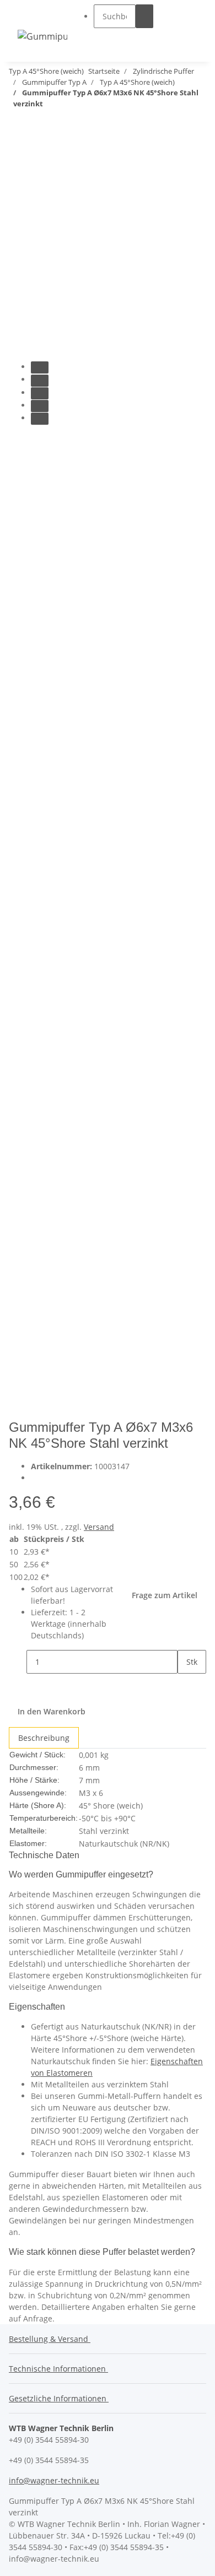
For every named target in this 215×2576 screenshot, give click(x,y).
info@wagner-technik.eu (54, 2480)
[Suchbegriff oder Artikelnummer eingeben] (144, 16)
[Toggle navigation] (31, 16)
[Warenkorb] (191, 27)
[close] (18, 152)
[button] (123, 38)
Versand (99, 1527)
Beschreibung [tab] (44, 1738)
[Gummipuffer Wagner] (42, 36)
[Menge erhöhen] (186, 1685)
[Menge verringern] (18, 1662)
